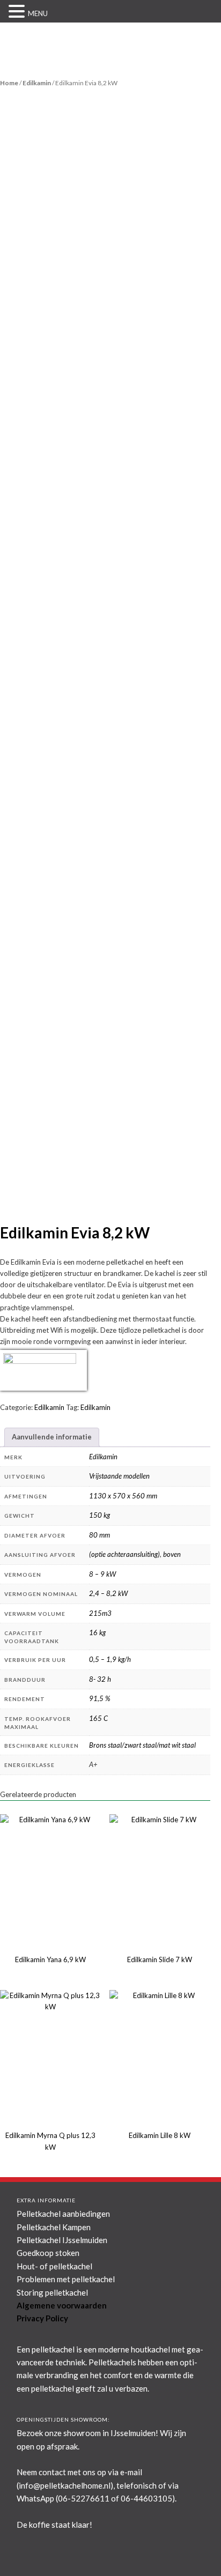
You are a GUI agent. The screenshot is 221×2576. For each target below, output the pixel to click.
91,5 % (100, 1698)
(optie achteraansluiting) (124, 1554)
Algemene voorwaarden (62, 2305)
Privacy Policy (42, 2318)
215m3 (100, 1613)
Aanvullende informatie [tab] (52, 1437)
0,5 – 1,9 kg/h (110, 1659)
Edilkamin (37, 83)
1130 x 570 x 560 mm (123, 1496)
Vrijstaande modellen (119, 1476)
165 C (98, 1718)
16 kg (97, 1632)
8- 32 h (100, 1679)
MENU (38, 13)
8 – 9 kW (102, 1574)
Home (9, 83)
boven (172, 1554)
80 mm (100, 1535)
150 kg (100, 1515)
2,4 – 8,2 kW (108, 1593)
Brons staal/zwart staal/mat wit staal (142, 1745)
